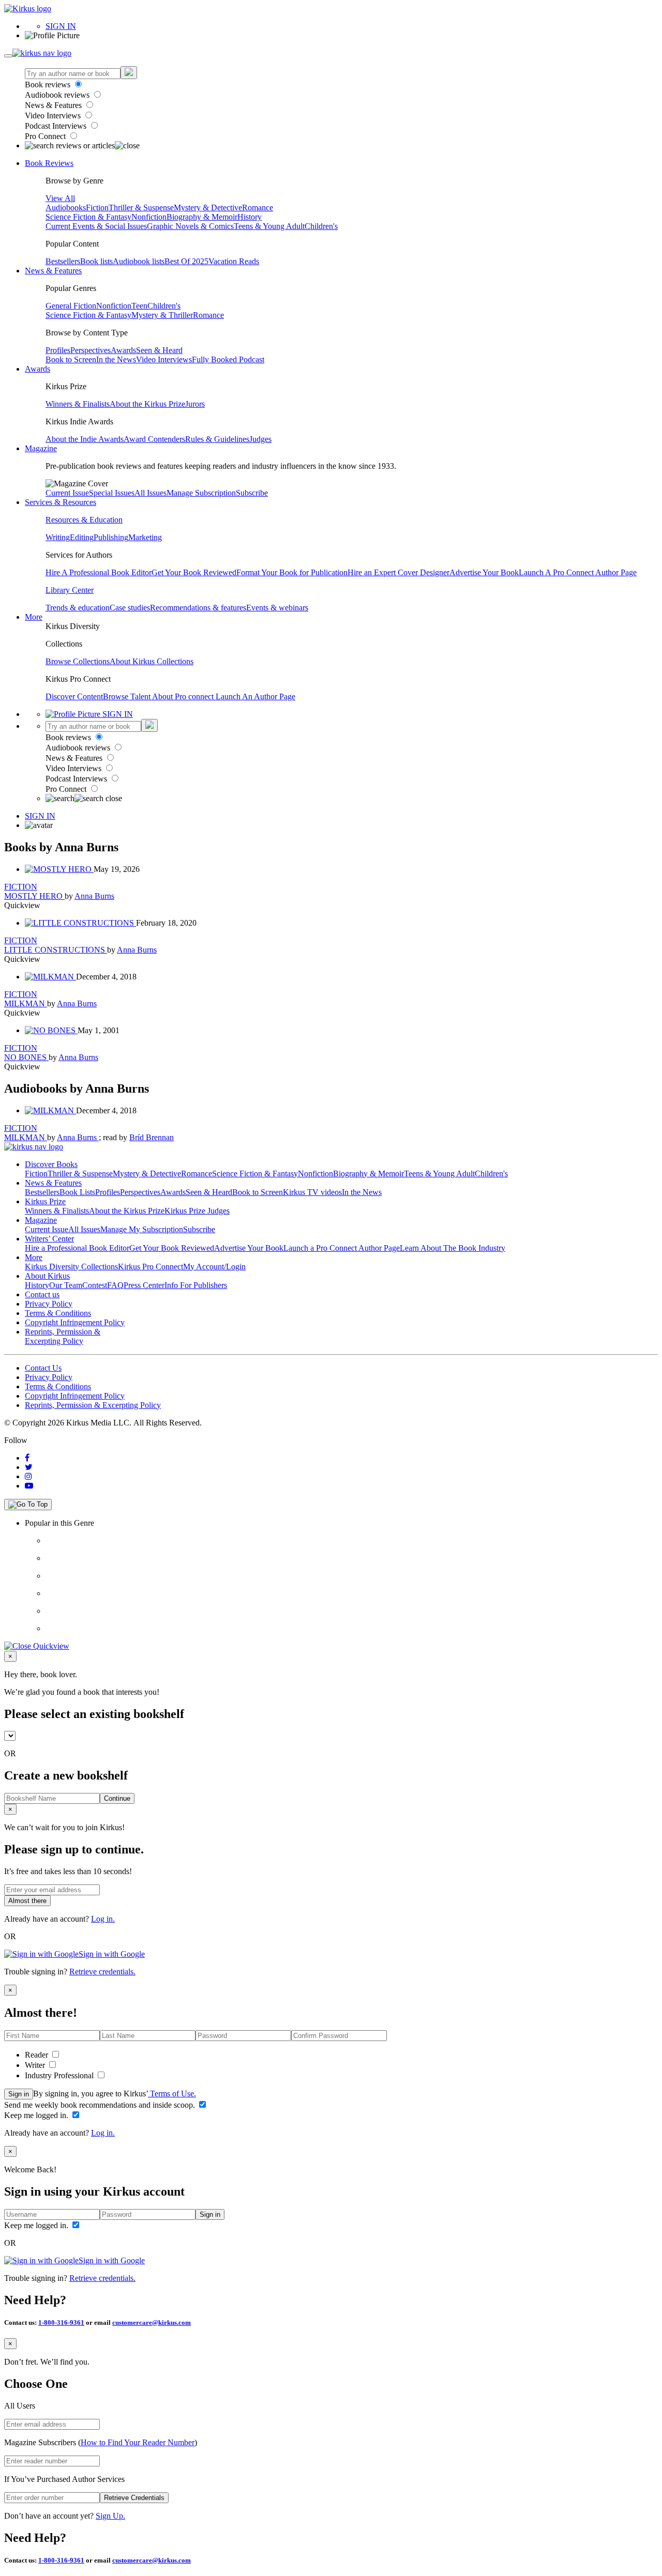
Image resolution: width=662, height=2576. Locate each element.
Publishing (111, 537)
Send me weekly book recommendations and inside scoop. (101, 2105)
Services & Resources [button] (61, 502)
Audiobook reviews (58, 95)
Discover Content (74, 696)
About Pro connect (184, 696)
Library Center (70, 590)
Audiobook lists (139, 261)
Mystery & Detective (208, 208)
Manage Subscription (201, 493)
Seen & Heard (159, 350)
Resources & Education (84, 520)
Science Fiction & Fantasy (88, 217)
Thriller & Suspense (141, 208)
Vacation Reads (234, 261)
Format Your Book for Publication (292, 572)
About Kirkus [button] (47, 1276)
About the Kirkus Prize (147, 404)
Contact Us (43, 1368)
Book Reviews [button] (49, 163)
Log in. (103, 1919)
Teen (139, 306)
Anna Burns (94, 896)
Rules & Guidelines (217, 439)
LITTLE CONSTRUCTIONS (56, 950)
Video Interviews (54, 116)
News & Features (54, 105)
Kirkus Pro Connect (151, 1267)
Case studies (130, 608)
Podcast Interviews (57, 126)
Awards (123, 350)
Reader (37, 2055)
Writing (58, 537)
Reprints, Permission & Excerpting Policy (63, 1336)
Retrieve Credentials (134, 2498)
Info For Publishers (196, 1285)
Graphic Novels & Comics (190, 226)
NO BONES (26, 1057)
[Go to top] (28, 1505)
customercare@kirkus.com (152, 2322)
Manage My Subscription (142, 1229)
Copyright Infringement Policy (75, 1322)
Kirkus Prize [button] (45, 1201)
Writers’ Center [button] (49, 1239)
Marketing (145, 537)
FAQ (115, 1285)
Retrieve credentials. (102, 1972)
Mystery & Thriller (162, 315)
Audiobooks (66, 208)
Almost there (27, 1901)
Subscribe (252, 493)
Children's (321, 226)
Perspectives (91, 350)
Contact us (42, 1294)
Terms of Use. (172, 2094)
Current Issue (67, 493)
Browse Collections (78, 661)
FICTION (21, 887)
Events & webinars (277, 608)
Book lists (96, 261)
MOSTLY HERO (34, 896)
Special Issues (112, 493)
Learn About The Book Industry (453, 1248)
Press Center (144, 1285)
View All (60, 198)
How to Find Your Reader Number (138, 2442)
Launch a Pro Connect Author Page (342, 1248)
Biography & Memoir (202, 217)
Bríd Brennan (152, 1137)
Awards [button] (37, 369)
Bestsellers (63, 261)
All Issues (151, 493)
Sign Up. (110, 2516)
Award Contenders (154, 439)
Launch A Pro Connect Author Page (578, 572)
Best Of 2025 (186, 261)
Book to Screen (71, 359)
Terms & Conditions (58, 1313)
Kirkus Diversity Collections (71, 1267)
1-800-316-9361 (61, 2322)
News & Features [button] (53, 271)
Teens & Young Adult (269, 226)
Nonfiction (149, 217)
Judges (260, 439)
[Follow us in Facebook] (27, 1458)
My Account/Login (214, 1267)
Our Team (66, 1285)
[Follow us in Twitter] (29, 1467)
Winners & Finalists (78, 404)
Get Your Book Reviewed (194, 572)
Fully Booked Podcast (228, 359)
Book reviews (49, 85)
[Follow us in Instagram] (28, 1476)
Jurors (195, 404)
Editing (82, 537)
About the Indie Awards (85, 439)
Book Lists (77, 1192)
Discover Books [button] (51, 1164)
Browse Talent (127, 696)
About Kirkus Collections (152, 661)
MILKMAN (26, 1003)
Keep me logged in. (37, 2115)
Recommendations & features (198, 608)
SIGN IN (61, 26)
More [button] (34, 617)
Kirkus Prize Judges (197, 1211)
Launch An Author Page (255, 696)
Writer (36, 2065)
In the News (116, 359)
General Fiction (71, 306)
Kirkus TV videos (312, 1192)
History (250, 217)
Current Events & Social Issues (96, 226)
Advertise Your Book (484, 572)
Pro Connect (46, 136)
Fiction (97, 208)
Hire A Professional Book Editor (99, 572)
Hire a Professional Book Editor (77, 1248)
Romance (258, 208)
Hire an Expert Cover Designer (398, 572)
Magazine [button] (41, 448)
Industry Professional (60, 2075)
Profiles (58, 350)
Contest (95, 1285)
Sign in (19, 2094)
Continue (117, 1798)
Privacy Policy (49, 1304)
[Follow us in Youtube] (29, 1486)
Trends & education (78, 608)
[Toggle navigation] (8, 56)
